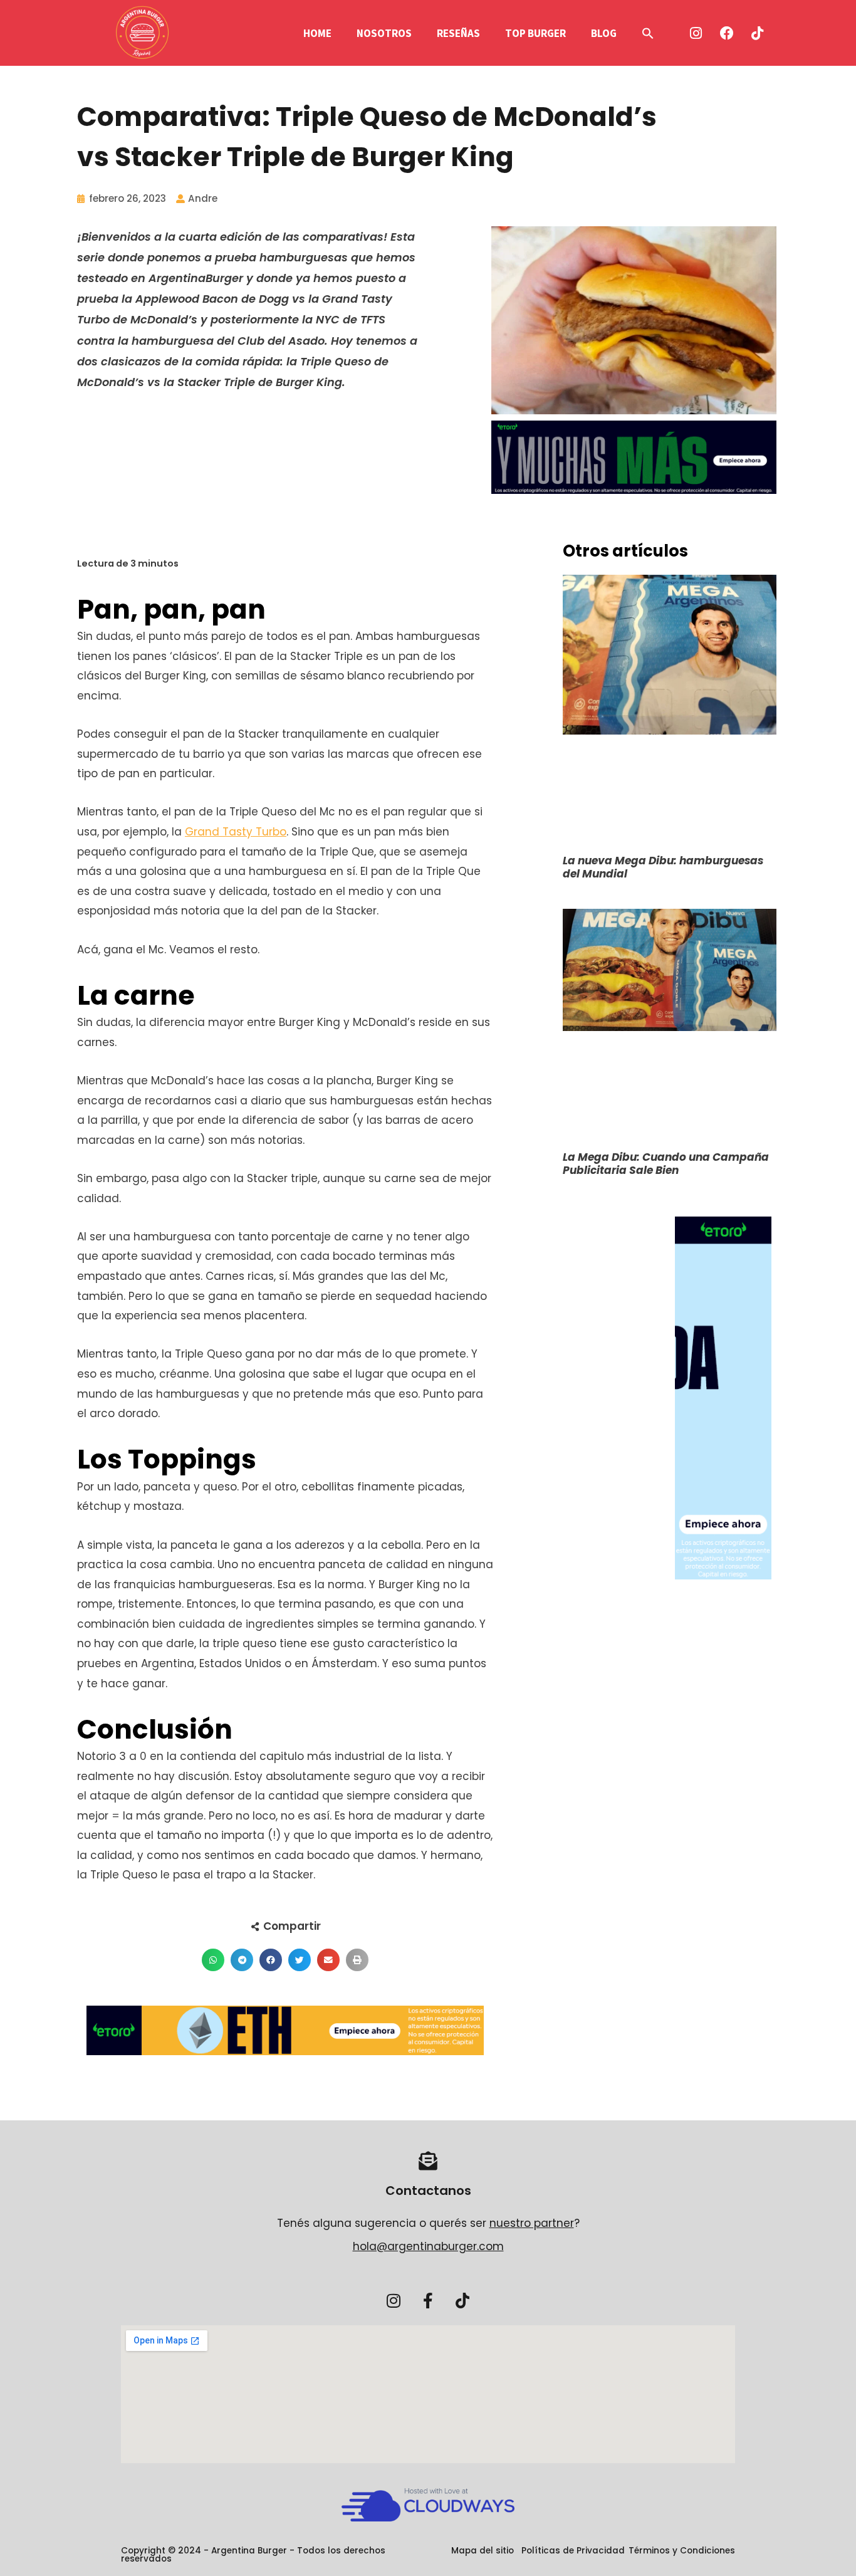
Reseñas (458, 33)
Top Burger (535, 33)
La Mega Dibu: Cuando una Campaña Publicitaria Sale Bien (666, 1164)
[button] (648, 33)
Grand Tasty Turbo (236, 832)
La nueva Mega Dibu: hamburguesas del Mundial (663, 867)
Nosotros (384, 33)
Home (317, 33)
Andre (203, 198)
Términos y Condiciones (682, 2551)
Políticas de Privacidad (573, 2551)
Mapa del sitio (483, 2551)
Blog (604, 33)
